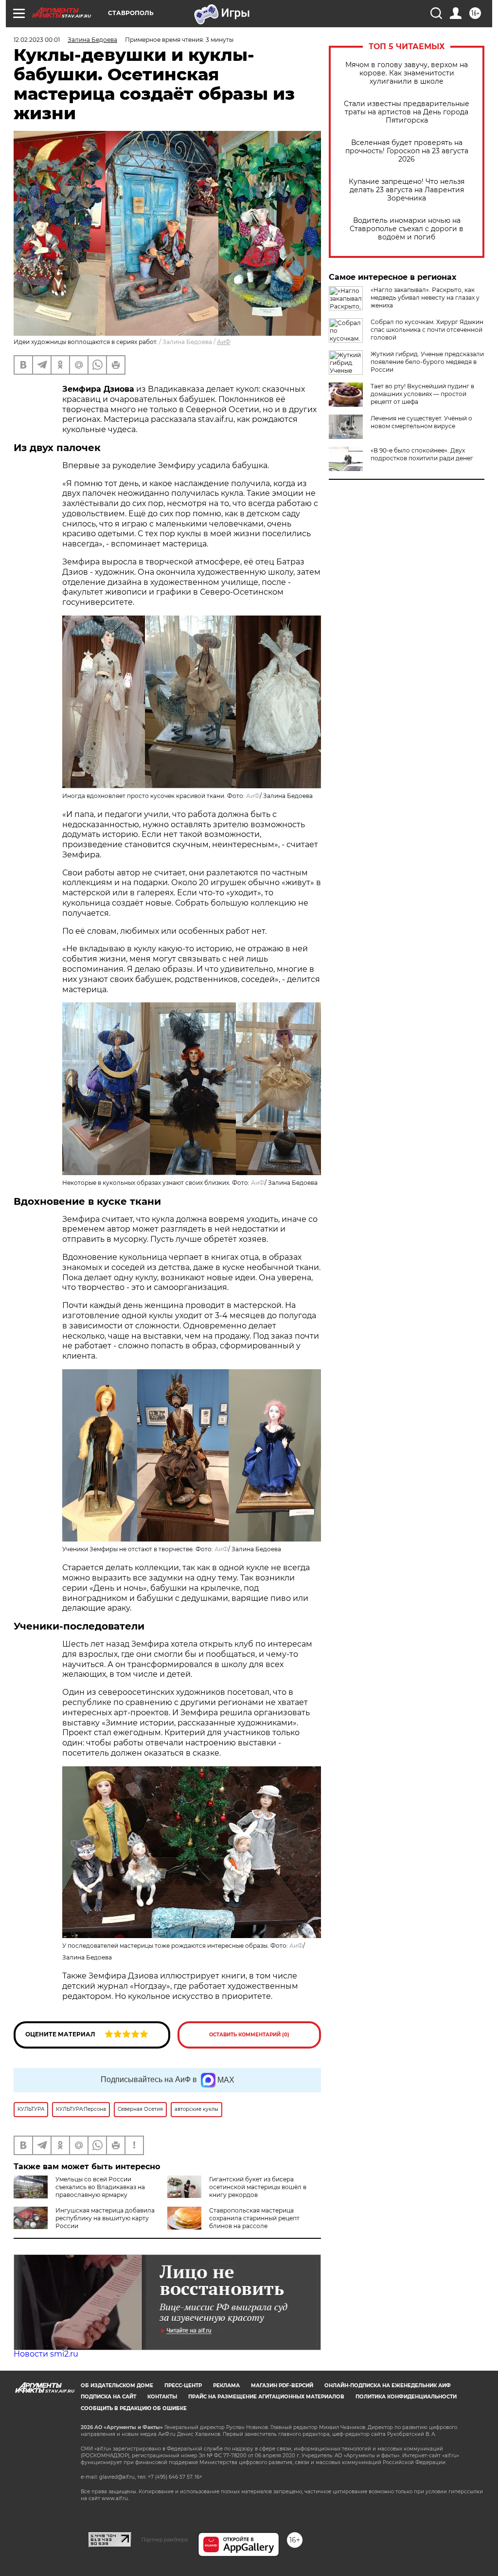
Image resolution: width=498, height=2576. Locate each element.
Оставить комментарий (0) (249, 2035)
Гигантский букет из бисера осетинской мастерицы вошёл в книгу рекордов (258, 2187)
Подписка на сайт (108, 2397)
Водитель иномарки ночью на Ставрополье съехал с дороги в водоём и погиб (407, 229)
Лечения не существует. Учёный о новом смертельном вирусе (421, 422)
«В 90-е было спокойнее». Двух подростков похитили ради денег (422, 454)
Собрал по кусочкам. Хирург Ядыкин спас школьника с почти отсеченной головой (427, 330)
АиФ (224, 342)
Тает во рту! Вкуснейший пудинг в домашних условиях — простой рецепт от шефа (422, 394)
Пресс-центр (183, 2386)
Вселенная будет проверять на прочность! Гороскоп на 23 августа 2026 (407, 151)
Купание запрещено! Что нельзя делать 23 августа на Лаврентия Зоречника (407, 190)
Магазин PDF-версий (282, 2386)
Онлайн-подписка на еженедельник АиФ (388, 2386)
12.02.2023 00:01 (37, 40)
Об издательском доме (117, 2386)
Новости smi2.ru (46, 2354)
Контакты (162, 2397)
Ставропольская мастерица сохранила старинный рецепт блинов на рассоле (254, 2218)
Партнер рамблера (165, 2540)
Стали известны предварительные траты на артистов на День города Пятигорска (407, 112)
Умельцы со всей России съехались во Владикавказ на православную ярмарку (100, 2187)
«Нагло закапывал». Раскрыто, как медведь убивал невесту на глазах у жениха (425, 298)
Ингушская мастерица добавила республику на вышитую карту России (105, 2218)
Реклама (226, 2386)
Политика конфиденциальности (406, 2397)
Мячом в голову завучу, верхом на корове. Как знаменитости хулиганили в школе (407, 73)
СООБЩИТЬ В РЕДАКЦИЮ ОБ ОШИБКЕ (134, 2408)
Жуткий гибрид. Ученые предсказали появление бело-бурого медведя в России (427, 362)
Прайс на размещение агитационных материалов (266, 2397)
